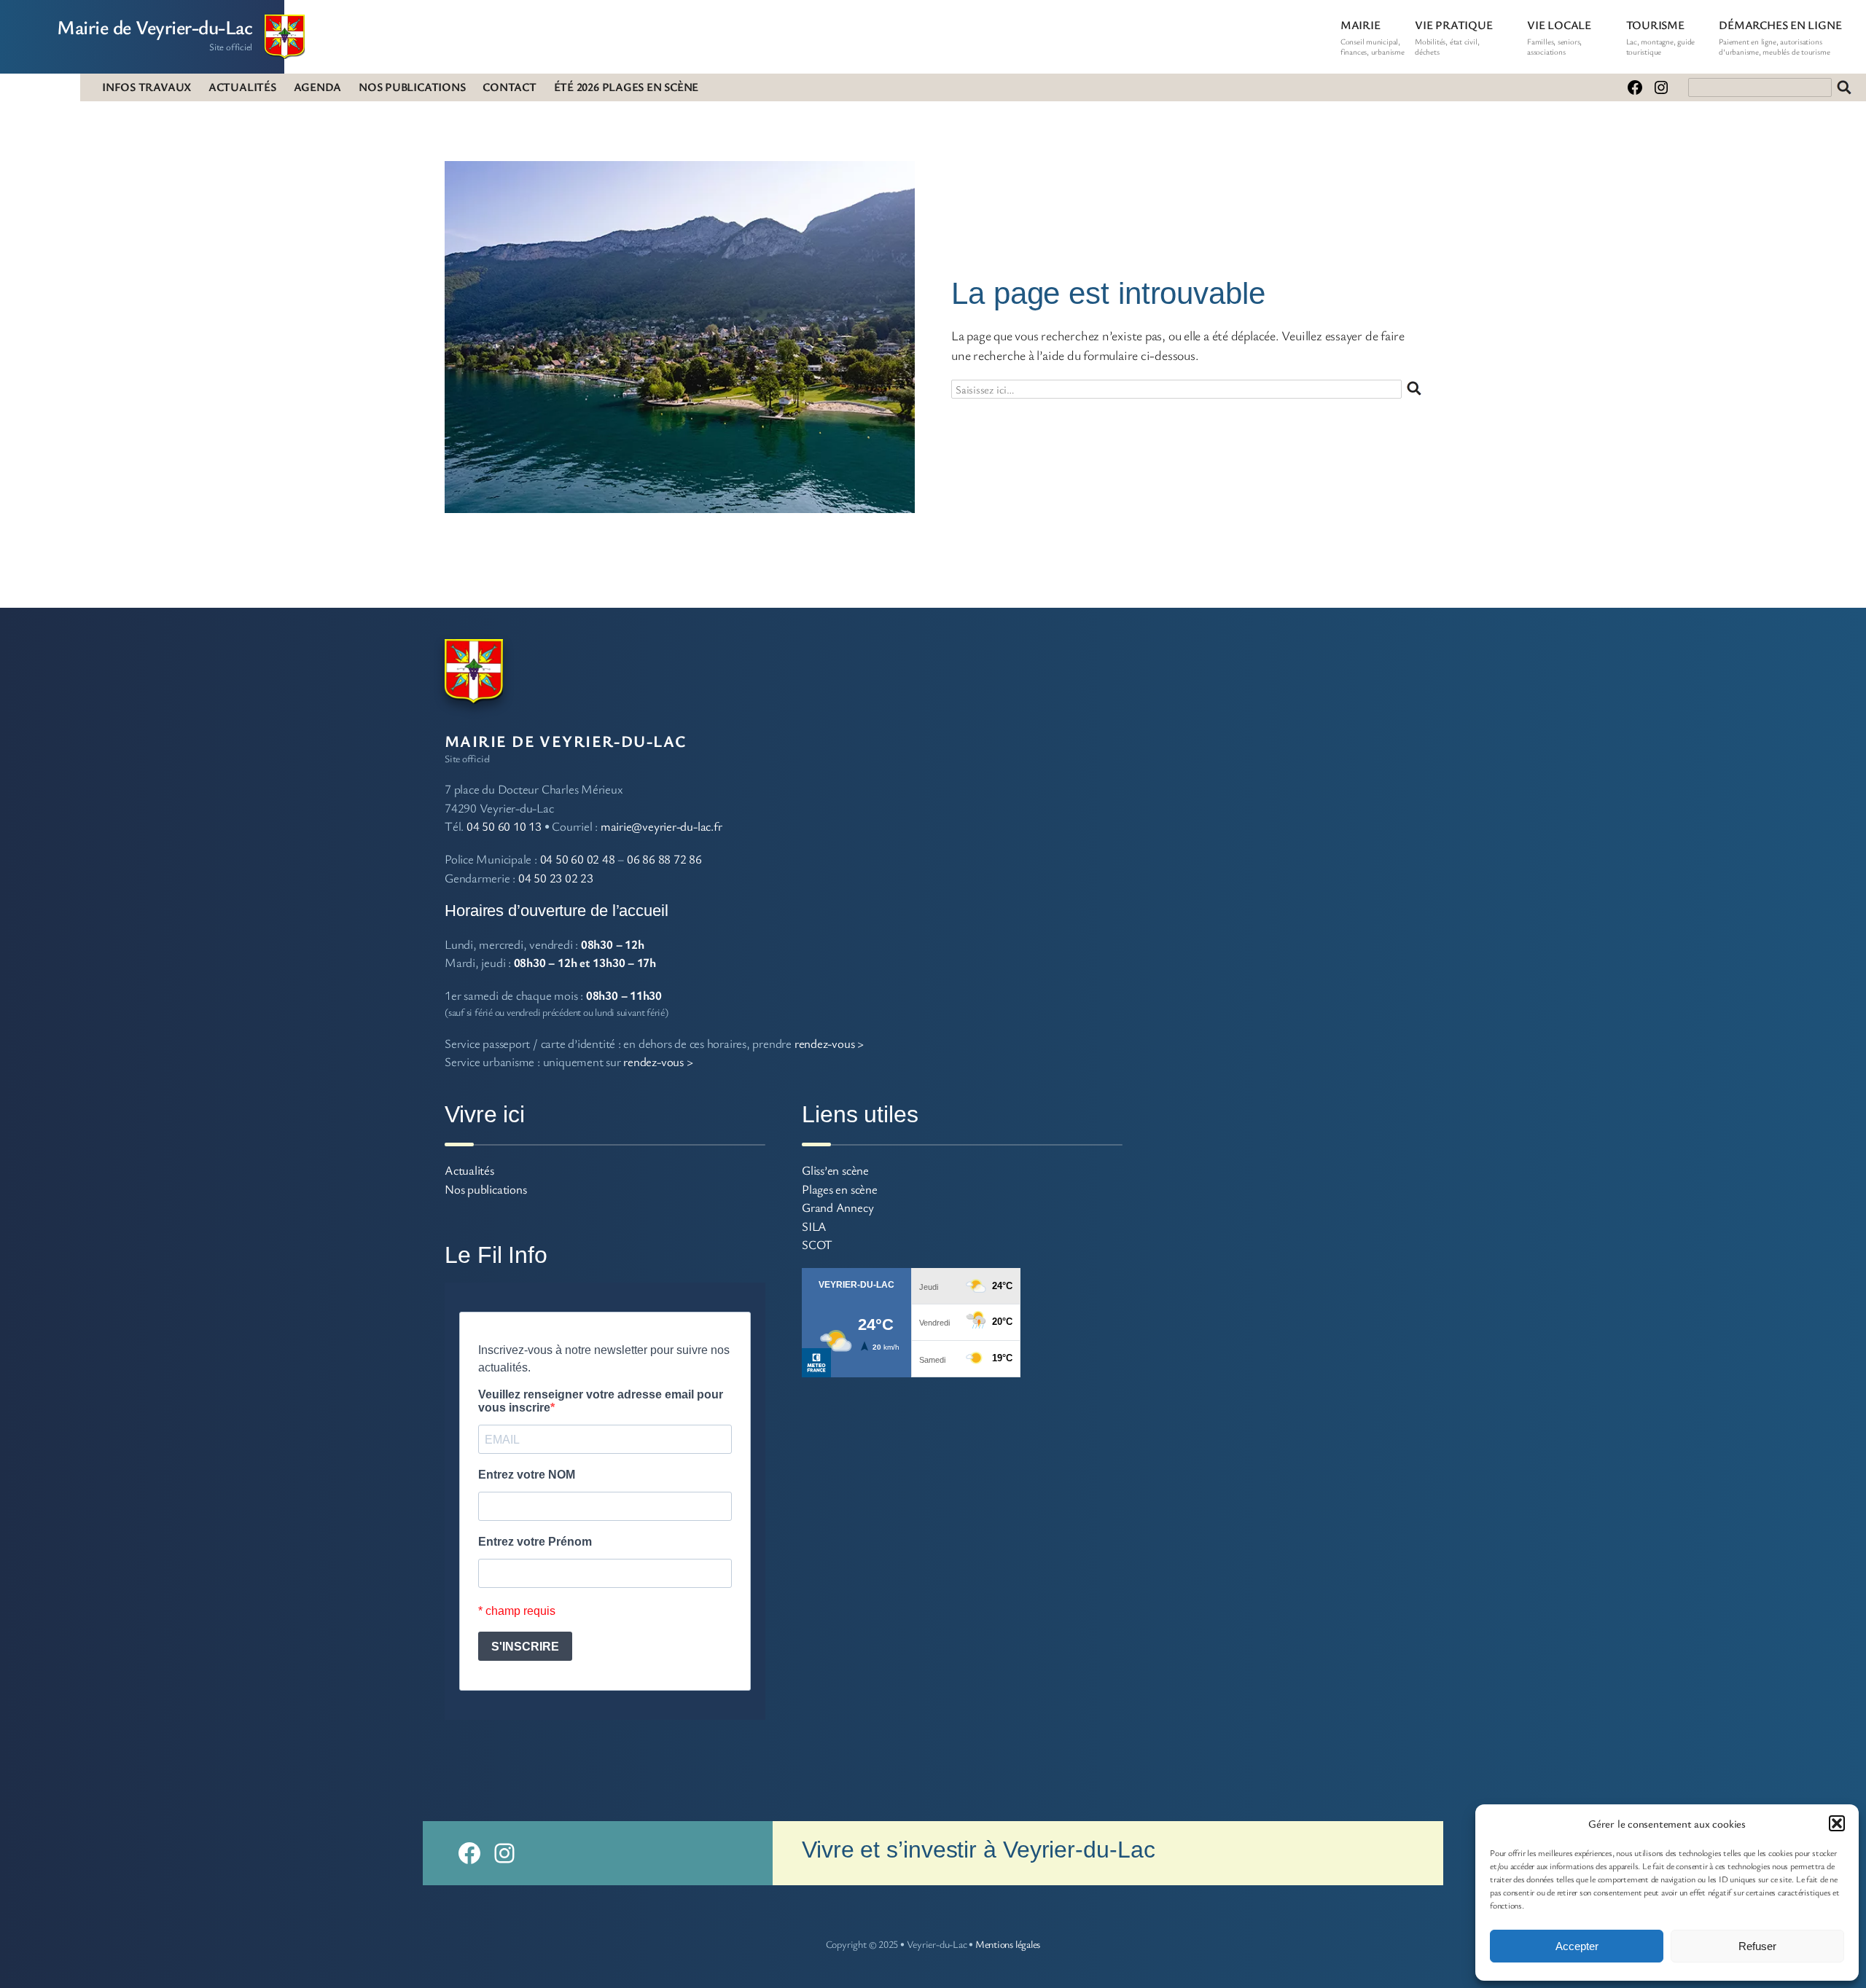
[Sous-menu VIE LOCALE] (1598, 25)
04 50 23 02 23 (556, 878)
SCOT (817, 1244)
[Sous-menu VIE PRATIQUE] (1499, 25)
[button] (1837, 1823)
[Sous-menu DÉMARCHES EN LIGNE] (1848, 25)
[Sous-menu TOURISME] (1691, 25)
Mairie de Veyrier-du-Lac (155, 27)
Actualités (469, 1170)
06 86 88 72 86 (664, 859)
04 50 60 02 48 (578, 859)
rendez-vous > (829, 1043)
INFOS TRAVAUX (147, 87)
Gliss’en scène (835, 1170)
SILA (814, 1226)
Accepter (1577, 1946)
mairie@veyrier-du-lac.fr (661, 826)
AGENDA (318, 87)
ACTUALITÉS (242, 87)
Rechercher (1844, 87)
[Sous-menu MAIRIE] (1387, 25)
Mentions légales (1008, 1944)
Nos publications (485, 1189)
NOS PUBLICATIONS (412, 87)
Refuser (1757, 1946)
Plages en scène (840, 1189)
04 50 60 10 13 (504, 826)
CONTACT (509, 87)
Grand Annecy (838, 1207)
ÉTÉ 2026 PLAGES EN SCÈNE (626, 87)
